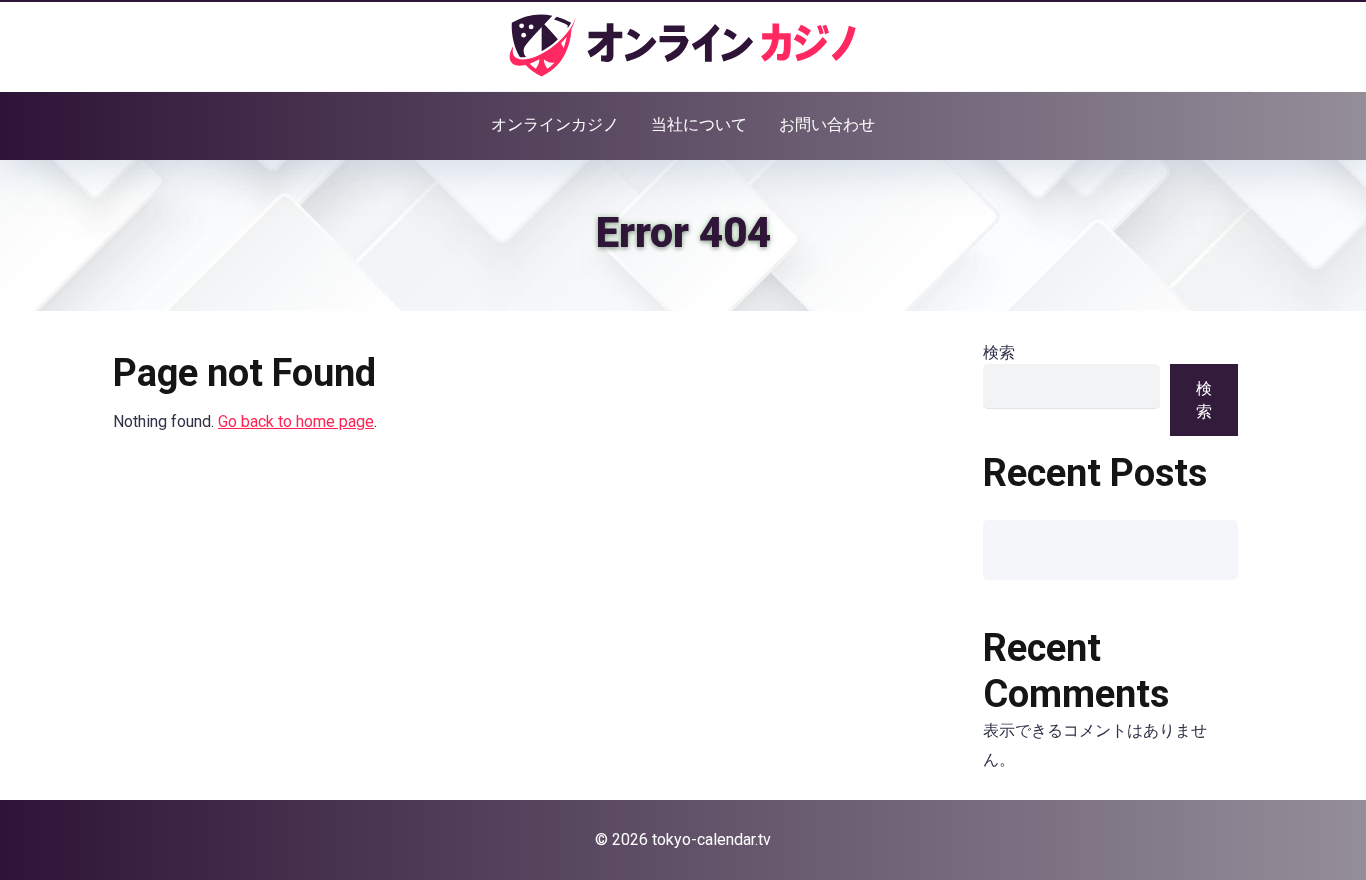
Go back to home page (296, 421)
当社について (699, 124)
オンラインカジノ (555, 124)
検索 (999, 352)
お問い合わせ (827, 124)
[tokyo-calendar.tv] (683, 45)
